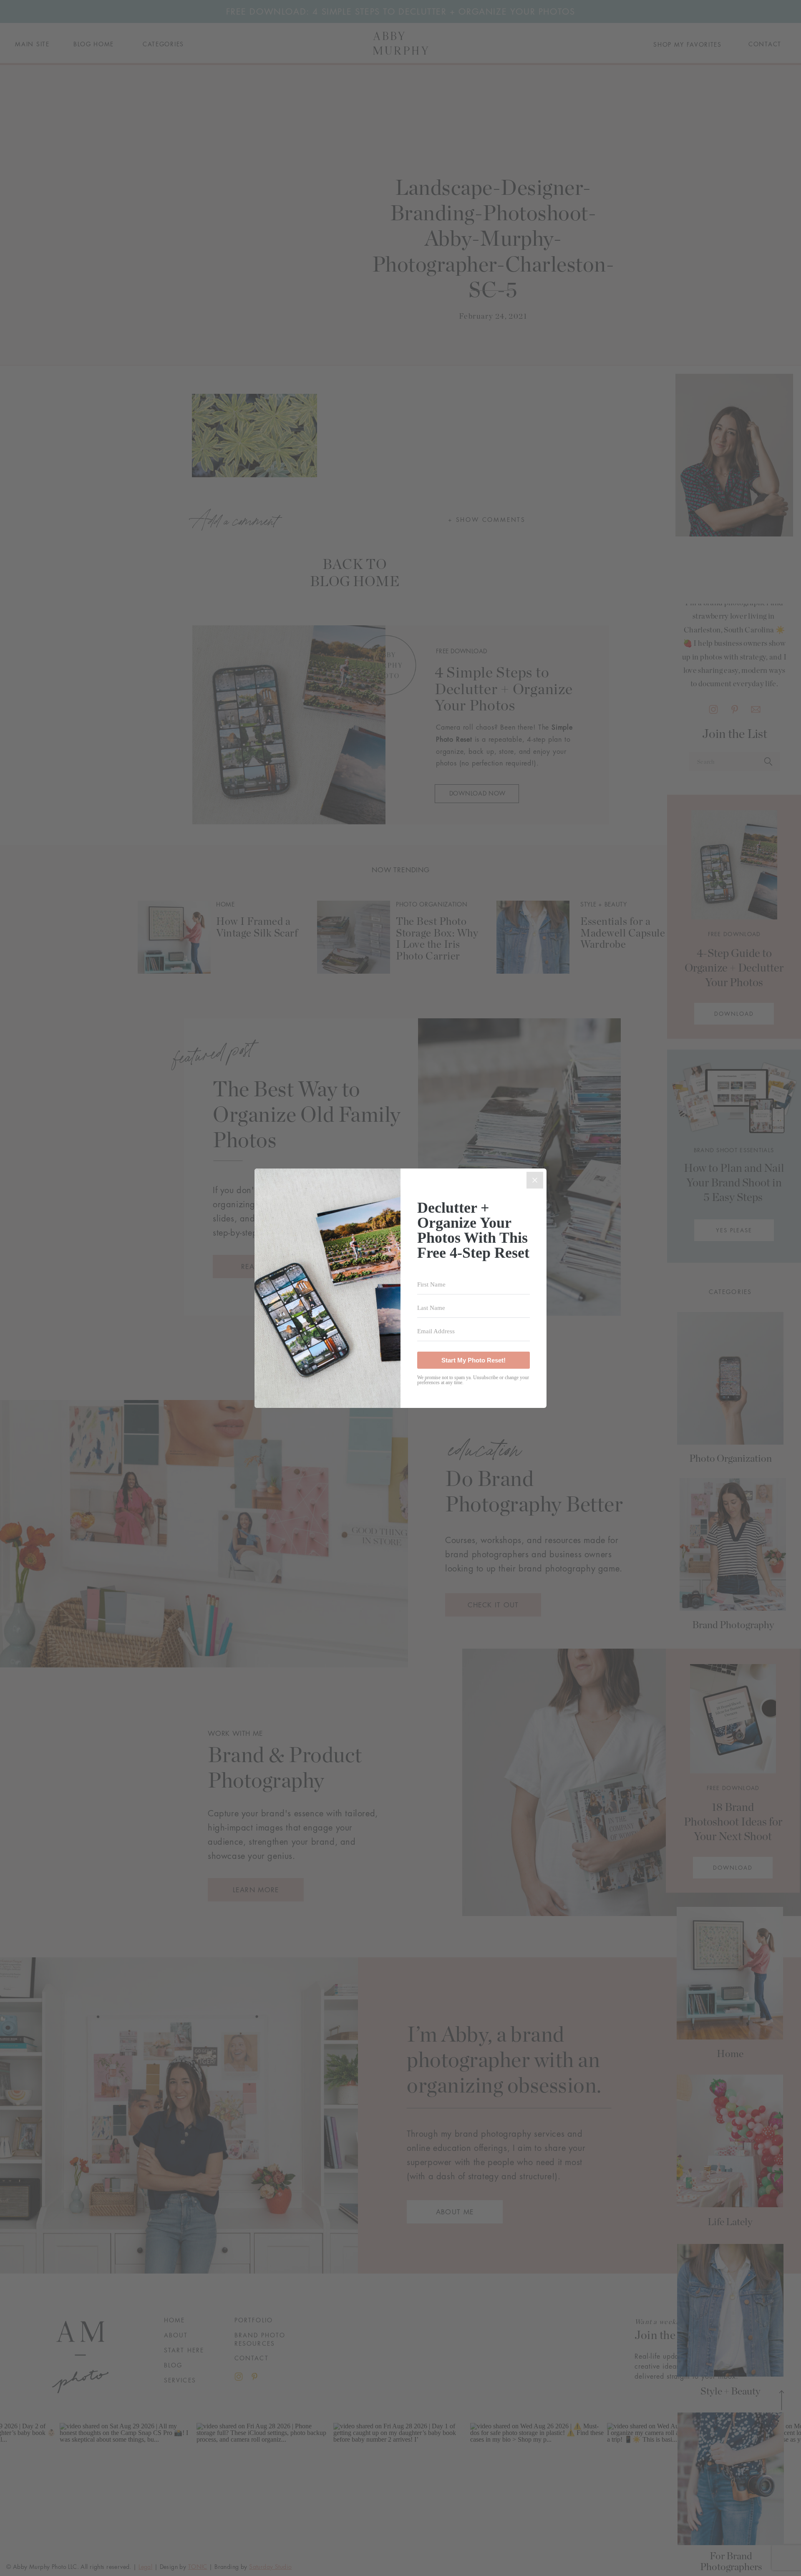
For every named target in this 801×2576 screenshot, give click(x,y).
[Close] (535, 1180)
